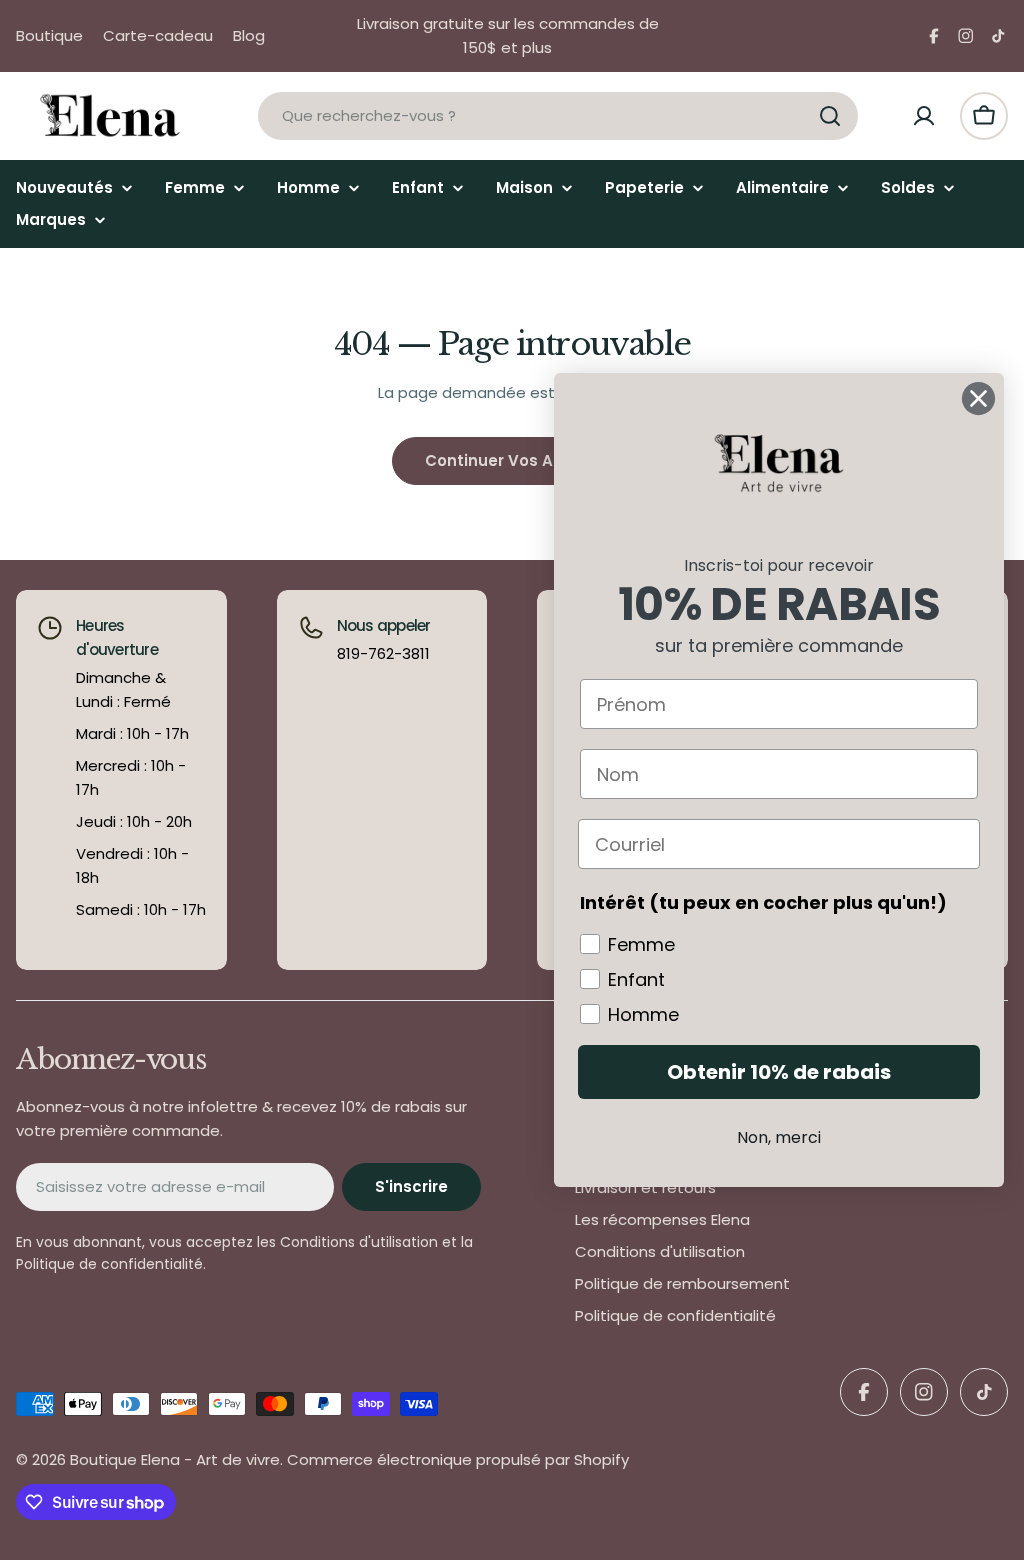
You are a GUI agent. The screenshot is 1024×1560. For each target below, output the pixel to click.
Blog (249, 35)
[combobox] (558, 116)
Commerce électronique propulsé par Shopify (458, 1459)
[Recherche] (830, 116)
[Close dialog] (978, 398)
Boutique (49, 35)
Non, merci (779, 1137)
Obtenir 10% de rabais (779, 1072)
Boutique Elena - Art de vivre (175, 1459)
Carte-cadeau (158, 35)
